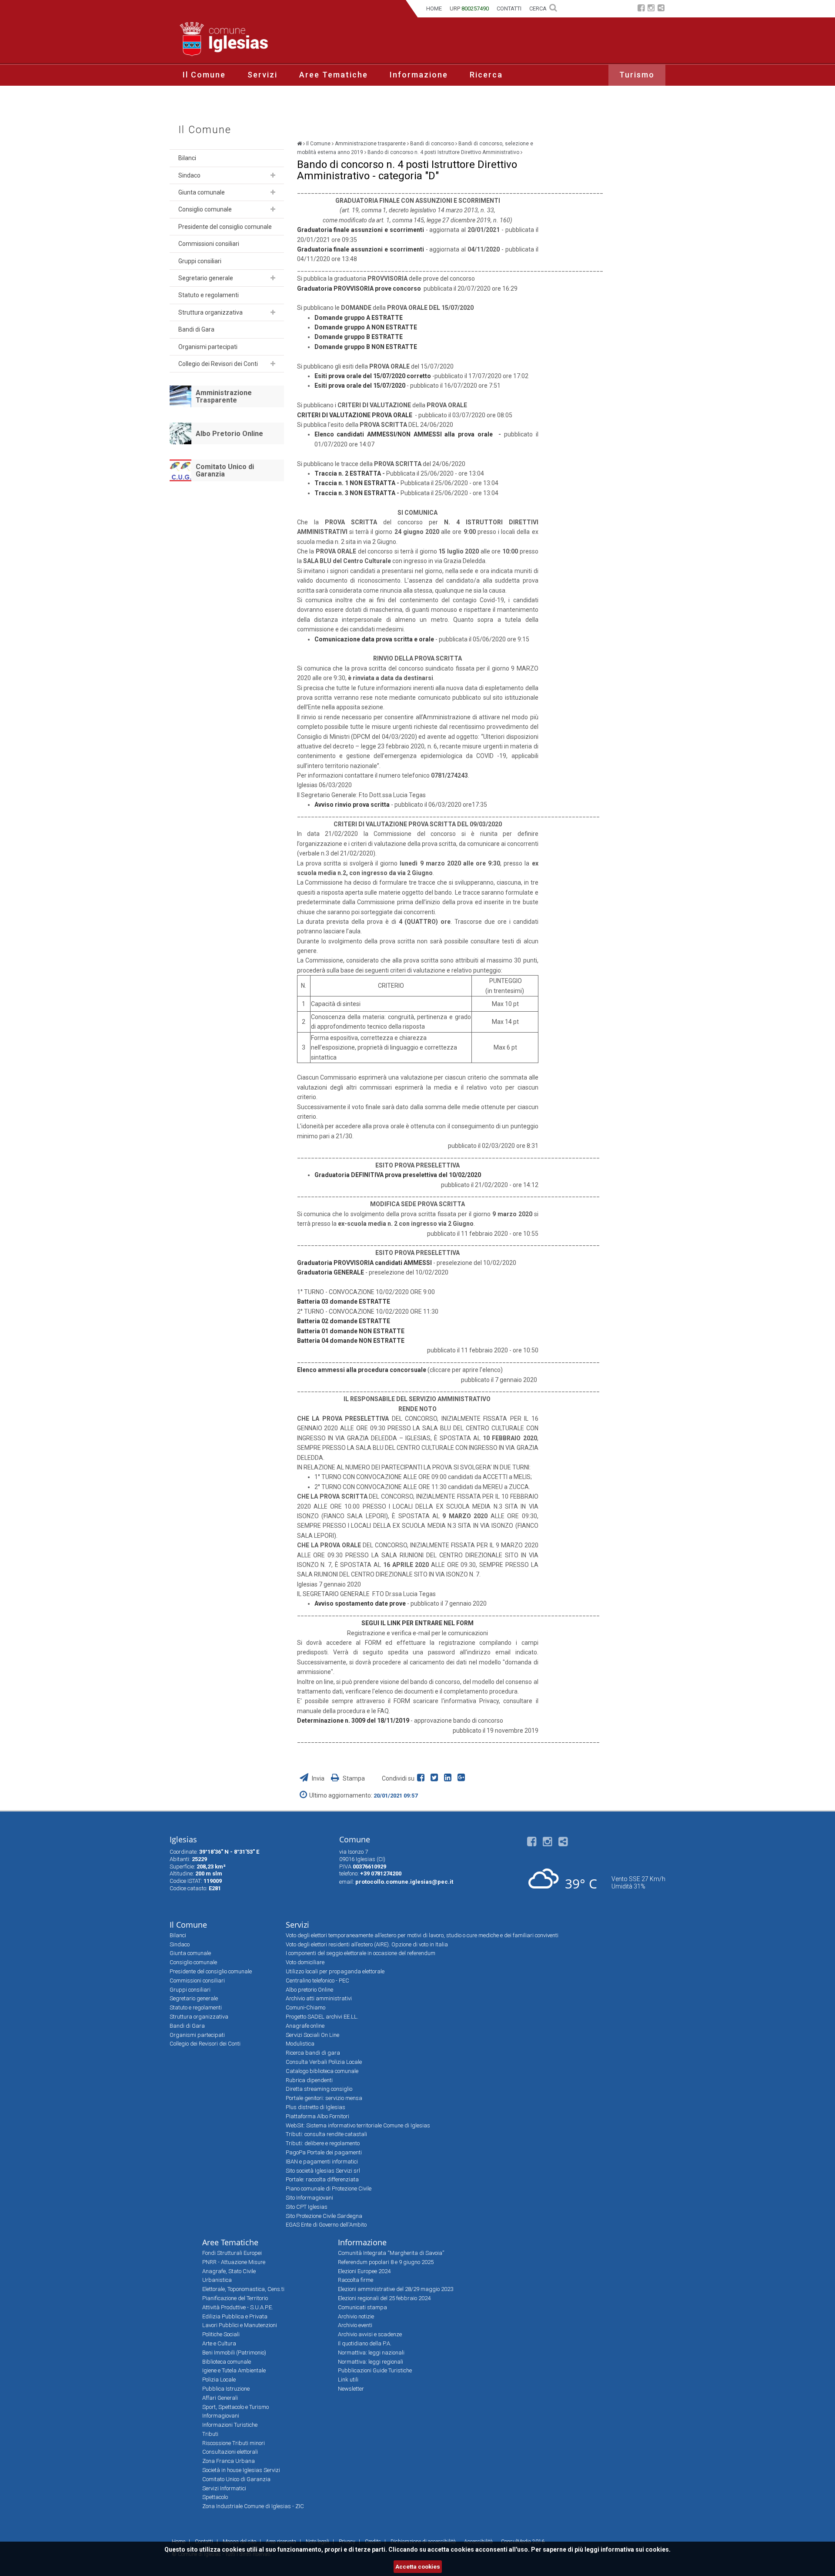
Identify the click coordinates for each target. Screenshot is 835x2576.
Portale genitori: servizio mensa (324, 2098)
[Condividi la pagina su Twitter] (436, 1778)
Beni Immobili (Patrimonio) (234, 2353)
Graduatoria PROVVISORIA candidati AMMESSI (365, 1263)
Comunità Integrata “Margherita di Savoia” (391, 2253)
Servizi (262, 75)
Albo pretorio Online (309, 1990)
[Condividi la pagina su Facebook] (423, 1778)
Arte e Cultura (219, 2343)
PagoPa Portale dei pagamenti (324, 2152)
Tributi (210, 2434)
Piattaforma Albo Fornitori (317, 2116)
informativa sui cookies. (636, 2549)
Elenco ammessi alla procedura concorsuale (362, 1370)
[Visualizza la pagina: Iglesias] (299, 144)
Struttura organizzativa (210, 312)
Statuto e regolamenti (209, 295)
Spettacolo (215, 2497)
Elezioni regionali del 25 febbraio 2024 (384, 2298)
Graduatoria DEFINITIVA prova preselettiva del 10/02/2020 (398, 1175)
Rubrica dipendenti (309, 2080)
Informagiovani (221, 2416)
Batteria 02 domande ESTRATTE (344, 1321)
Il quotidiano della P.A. (365, 2343)
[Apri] (273, 175)
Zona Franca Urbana (229, 2461)
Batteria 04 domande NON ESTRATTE (351, 1341)
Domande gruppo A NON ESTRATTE (366, 327)
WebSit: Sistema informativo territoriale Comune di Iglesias (358, 2125)
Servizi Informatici (224, 2488)
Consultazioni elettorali (230, 2452)
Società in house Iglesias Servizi (241, 2470)
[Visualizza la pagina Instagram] (651, 9)
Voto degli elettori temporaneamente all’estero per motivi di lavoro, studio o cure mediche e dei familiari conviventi (422, 1935)
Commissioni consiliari (209, 244)
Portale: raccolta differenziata (322, 2179)
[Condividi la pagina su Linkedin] (449, 1778)
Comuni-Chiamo (306, 2007)
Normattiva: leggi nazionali (371, 2353)
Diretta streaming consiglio (319, 2089)
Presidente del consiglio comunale (225, 227)
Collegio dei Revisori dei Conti (218, 364)
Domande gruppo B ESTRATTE (359, 337)
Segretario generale (206, 278)
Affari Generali (220, 2398)
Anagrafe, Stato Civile (229, 2271)
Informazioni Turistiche (230, 2425)
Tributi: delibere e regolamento (323, 2143)
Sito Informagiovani (309, 2198)
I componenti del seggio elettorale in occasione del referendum (361, 1953)
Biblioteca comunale (227, 2362)
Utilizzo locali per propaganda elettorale (335, 1971)
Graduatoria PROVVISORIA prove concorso (359, 288)
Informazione (419, 75)
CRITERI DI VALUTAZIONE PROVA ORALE (355, 415)
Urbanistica (217, 2280)
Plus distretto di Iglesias (316, 2107)
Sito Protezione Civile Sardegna (324, 2216)
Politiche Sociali (221, 2334)
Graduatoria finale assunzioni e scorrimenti (361, 230)
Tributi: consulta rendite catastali (326, 2134)
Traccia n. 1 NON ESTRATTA (355, 483)
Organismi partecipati (208, 347)
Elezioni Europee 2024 (364, 2271)
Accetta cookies (418, 2567)
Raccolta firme (356, 2280)
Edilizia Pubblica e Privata (235, 2316)
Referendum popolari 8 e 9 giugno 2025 (386, 2262)
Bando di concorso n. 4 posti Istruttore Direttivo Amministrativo (443, 152)
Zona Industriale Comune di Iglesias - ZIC (253, 2506)
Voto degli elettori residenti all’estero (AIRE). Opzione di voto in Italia (367, 1944)
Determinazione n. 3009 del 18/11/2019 (354, 1721)
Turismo (637, 75)
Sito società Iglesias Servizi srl (323, 2171)
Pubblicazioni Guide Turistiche (375, 2370)
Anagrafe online (305, 2026)
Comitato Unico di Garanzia (225, 471)
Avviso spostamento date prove (360, 1603)
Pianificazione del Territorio (235, 2298)
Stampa (353, 1778)
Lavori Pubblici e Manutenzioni (240, 2325)
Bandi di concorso (432, 144)
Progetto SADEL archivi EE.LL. (322, 2017)
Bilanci (187, 158)
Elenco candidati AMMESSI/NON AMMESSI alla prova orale (404, 434)
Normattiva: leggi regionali (371, 2362)
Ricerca (486, 75)
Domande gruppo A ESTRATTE (359, 318)
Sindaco (189, 175)
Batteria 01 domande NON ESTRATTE (351, 1331)
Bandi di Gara (196, 329)
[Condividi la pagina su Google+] (462, 1778)
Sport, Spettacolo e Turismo (235, 2407)
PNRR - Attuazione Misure (234, 2262)
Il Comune (204, 75)
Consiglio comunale (205, 209)
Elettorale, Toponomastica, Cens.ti (243, 2289)
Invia (318, 1778)
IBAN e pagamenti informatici (322, 2162)
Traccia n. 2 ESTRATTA (348, 473)
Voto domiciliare (305, 1962)
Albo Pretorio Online (229, 434)
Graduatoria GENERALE (331, 1272)
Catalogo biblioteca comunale (322, 2071)
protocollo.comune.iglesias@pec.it (404, 1882)
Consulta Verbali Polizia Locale (324, 2062)
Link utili (348, 2380)
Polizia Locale (219, 2380)
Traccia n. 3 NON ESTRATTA (355, 493)
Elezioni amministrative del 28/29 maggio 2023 (396, 2289)
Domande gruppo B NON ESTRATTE (366, 347)
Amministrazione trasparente (370, 144)
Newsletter (351, 2389)
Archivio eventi (355, 2325)
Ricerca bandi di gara (313, 2053)
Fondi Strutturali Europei (232, 2253)
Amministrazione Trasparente (224, 397)
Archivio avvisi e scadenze (370, 2334)
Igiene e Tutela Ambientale (234, 2370)
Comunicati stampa (362, 2307)
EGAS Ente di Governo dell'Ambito (326, 2225)
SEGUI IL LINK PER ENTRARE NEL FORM (417, 1623)
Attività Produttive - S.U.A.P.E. (238, 2307)
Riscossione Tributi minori (234, 2443)
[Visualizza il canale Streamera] (661, 9)
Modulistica (300, 2044)
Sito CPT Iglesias (307, 2207)
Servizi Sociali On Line (312, 2035)
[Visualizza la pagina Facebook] (641, 9)
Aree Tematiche (334, 75)
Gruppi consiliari (200, 261)
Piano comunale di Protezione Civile (329, 2189)
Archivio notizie (356, 2316)
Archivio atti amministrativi (319, 1998)
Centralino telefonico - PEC (317, 1981)
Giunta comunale (202, 192)
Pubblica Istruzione (226, 2389)
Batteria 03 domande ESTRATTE (344, 1301)
